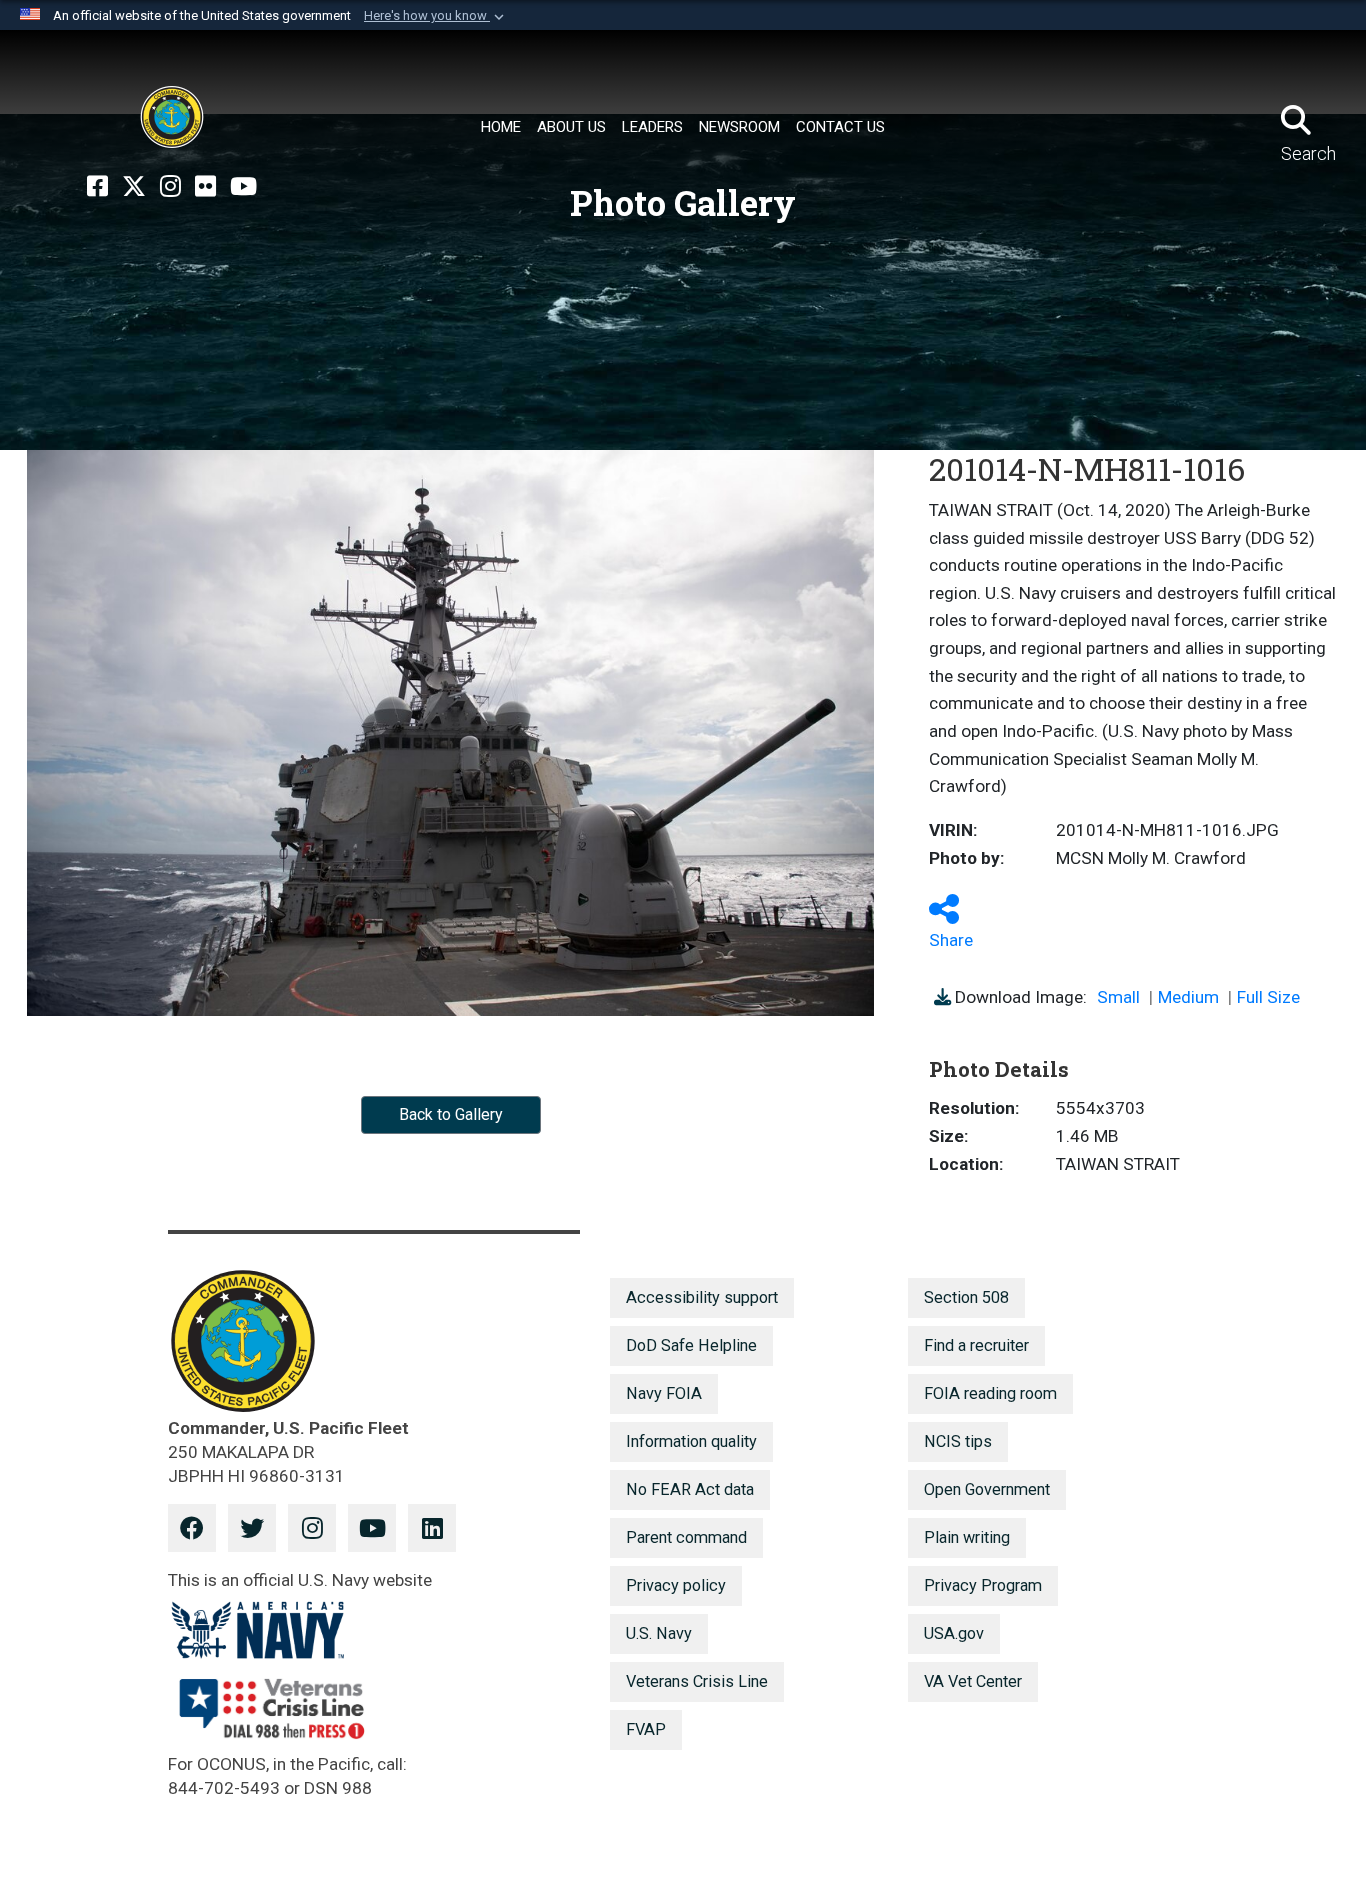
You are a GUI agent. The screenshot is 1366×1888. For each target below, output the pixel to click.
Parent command (686, 1537)
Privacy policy (676, 1585)
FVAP (646, 1729)
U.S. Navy (659, 1633)
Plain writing (967, 1537)
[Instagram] (170, 187)
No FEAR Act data (690, 1489)
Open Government (987, 1489)
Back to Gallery (451, 1114)
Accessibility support (702, 1297)
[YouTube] (243, 187)
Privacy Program (983, 1585)
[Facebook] (97, 187)
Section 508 (966, 1297)
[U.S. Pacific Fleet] (172, 117)
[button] (436, 16)
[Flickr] (205, 187)
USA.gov (954, 1633)
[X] (134, 187)
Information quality (691, 1441)
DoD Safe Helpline (691, 1345)
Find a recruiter (976, 1345)
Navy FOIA (664, 1393)
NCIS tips (958, 1441)
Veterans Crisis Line (697, 1681)
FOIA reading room (990, 1393)
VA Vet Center (973, 1681)
